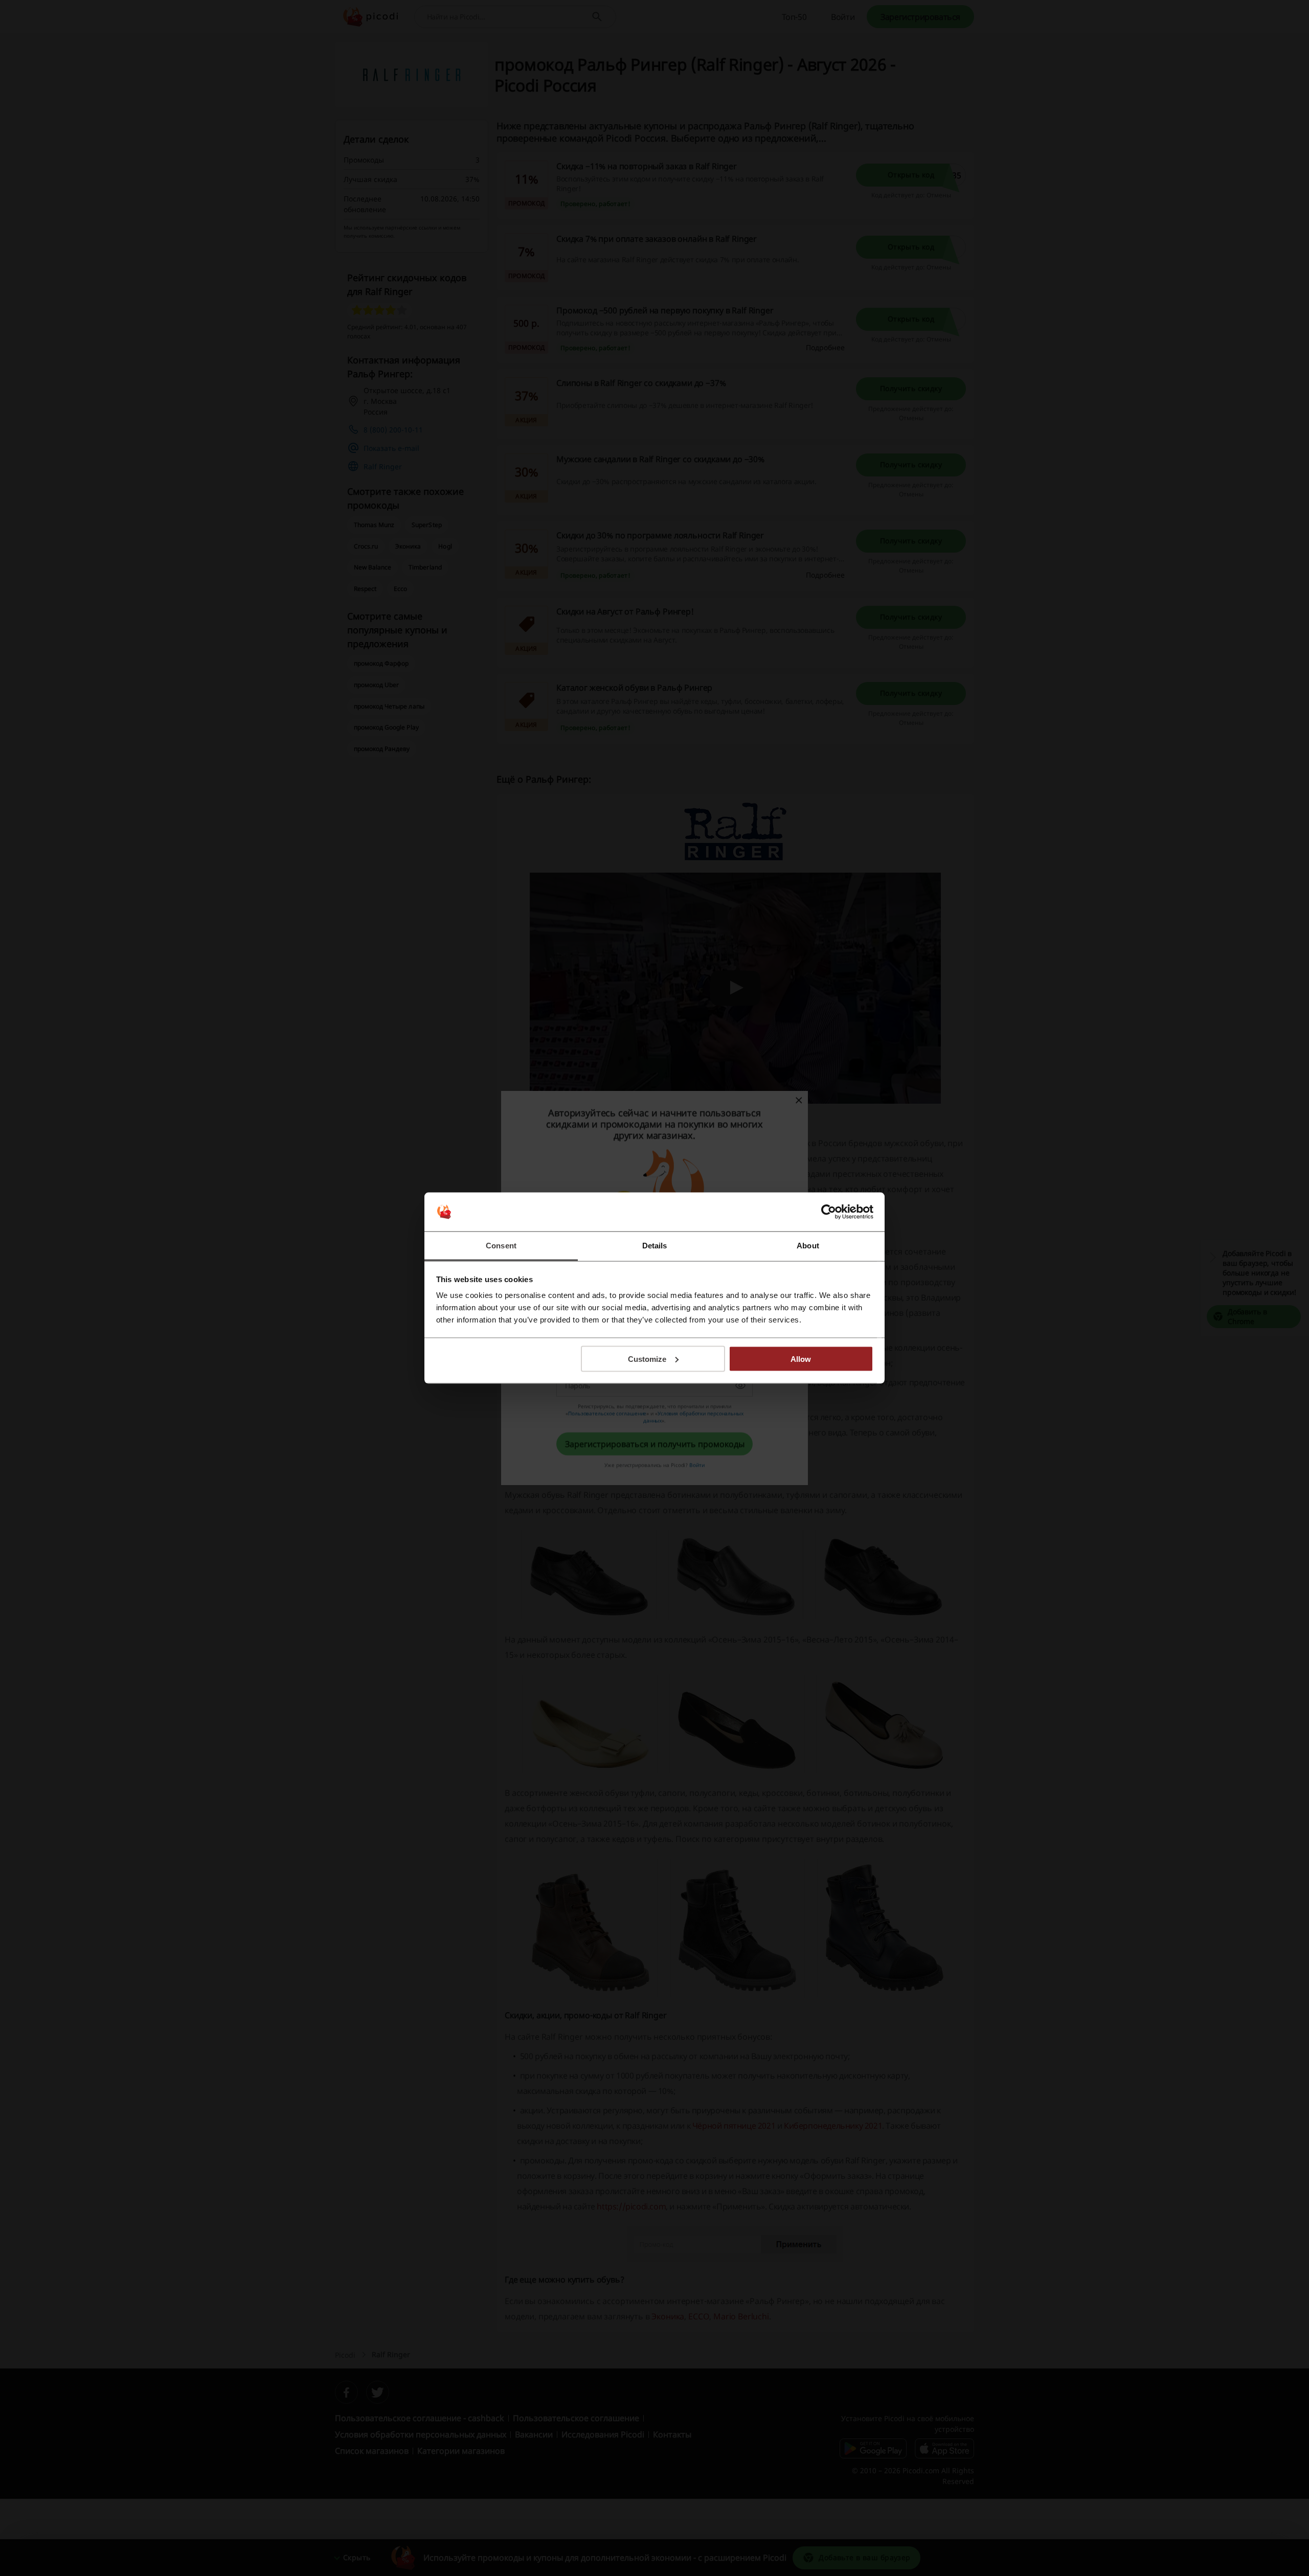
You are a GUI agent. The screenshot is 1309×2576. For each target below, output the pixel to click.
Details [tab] (655, 1246)
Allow (801, 1359)
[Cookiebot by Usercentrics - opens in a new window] (829, 1212)
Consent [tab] (501, 1246)
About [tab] (808, 1246)
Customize (647, 1359)
